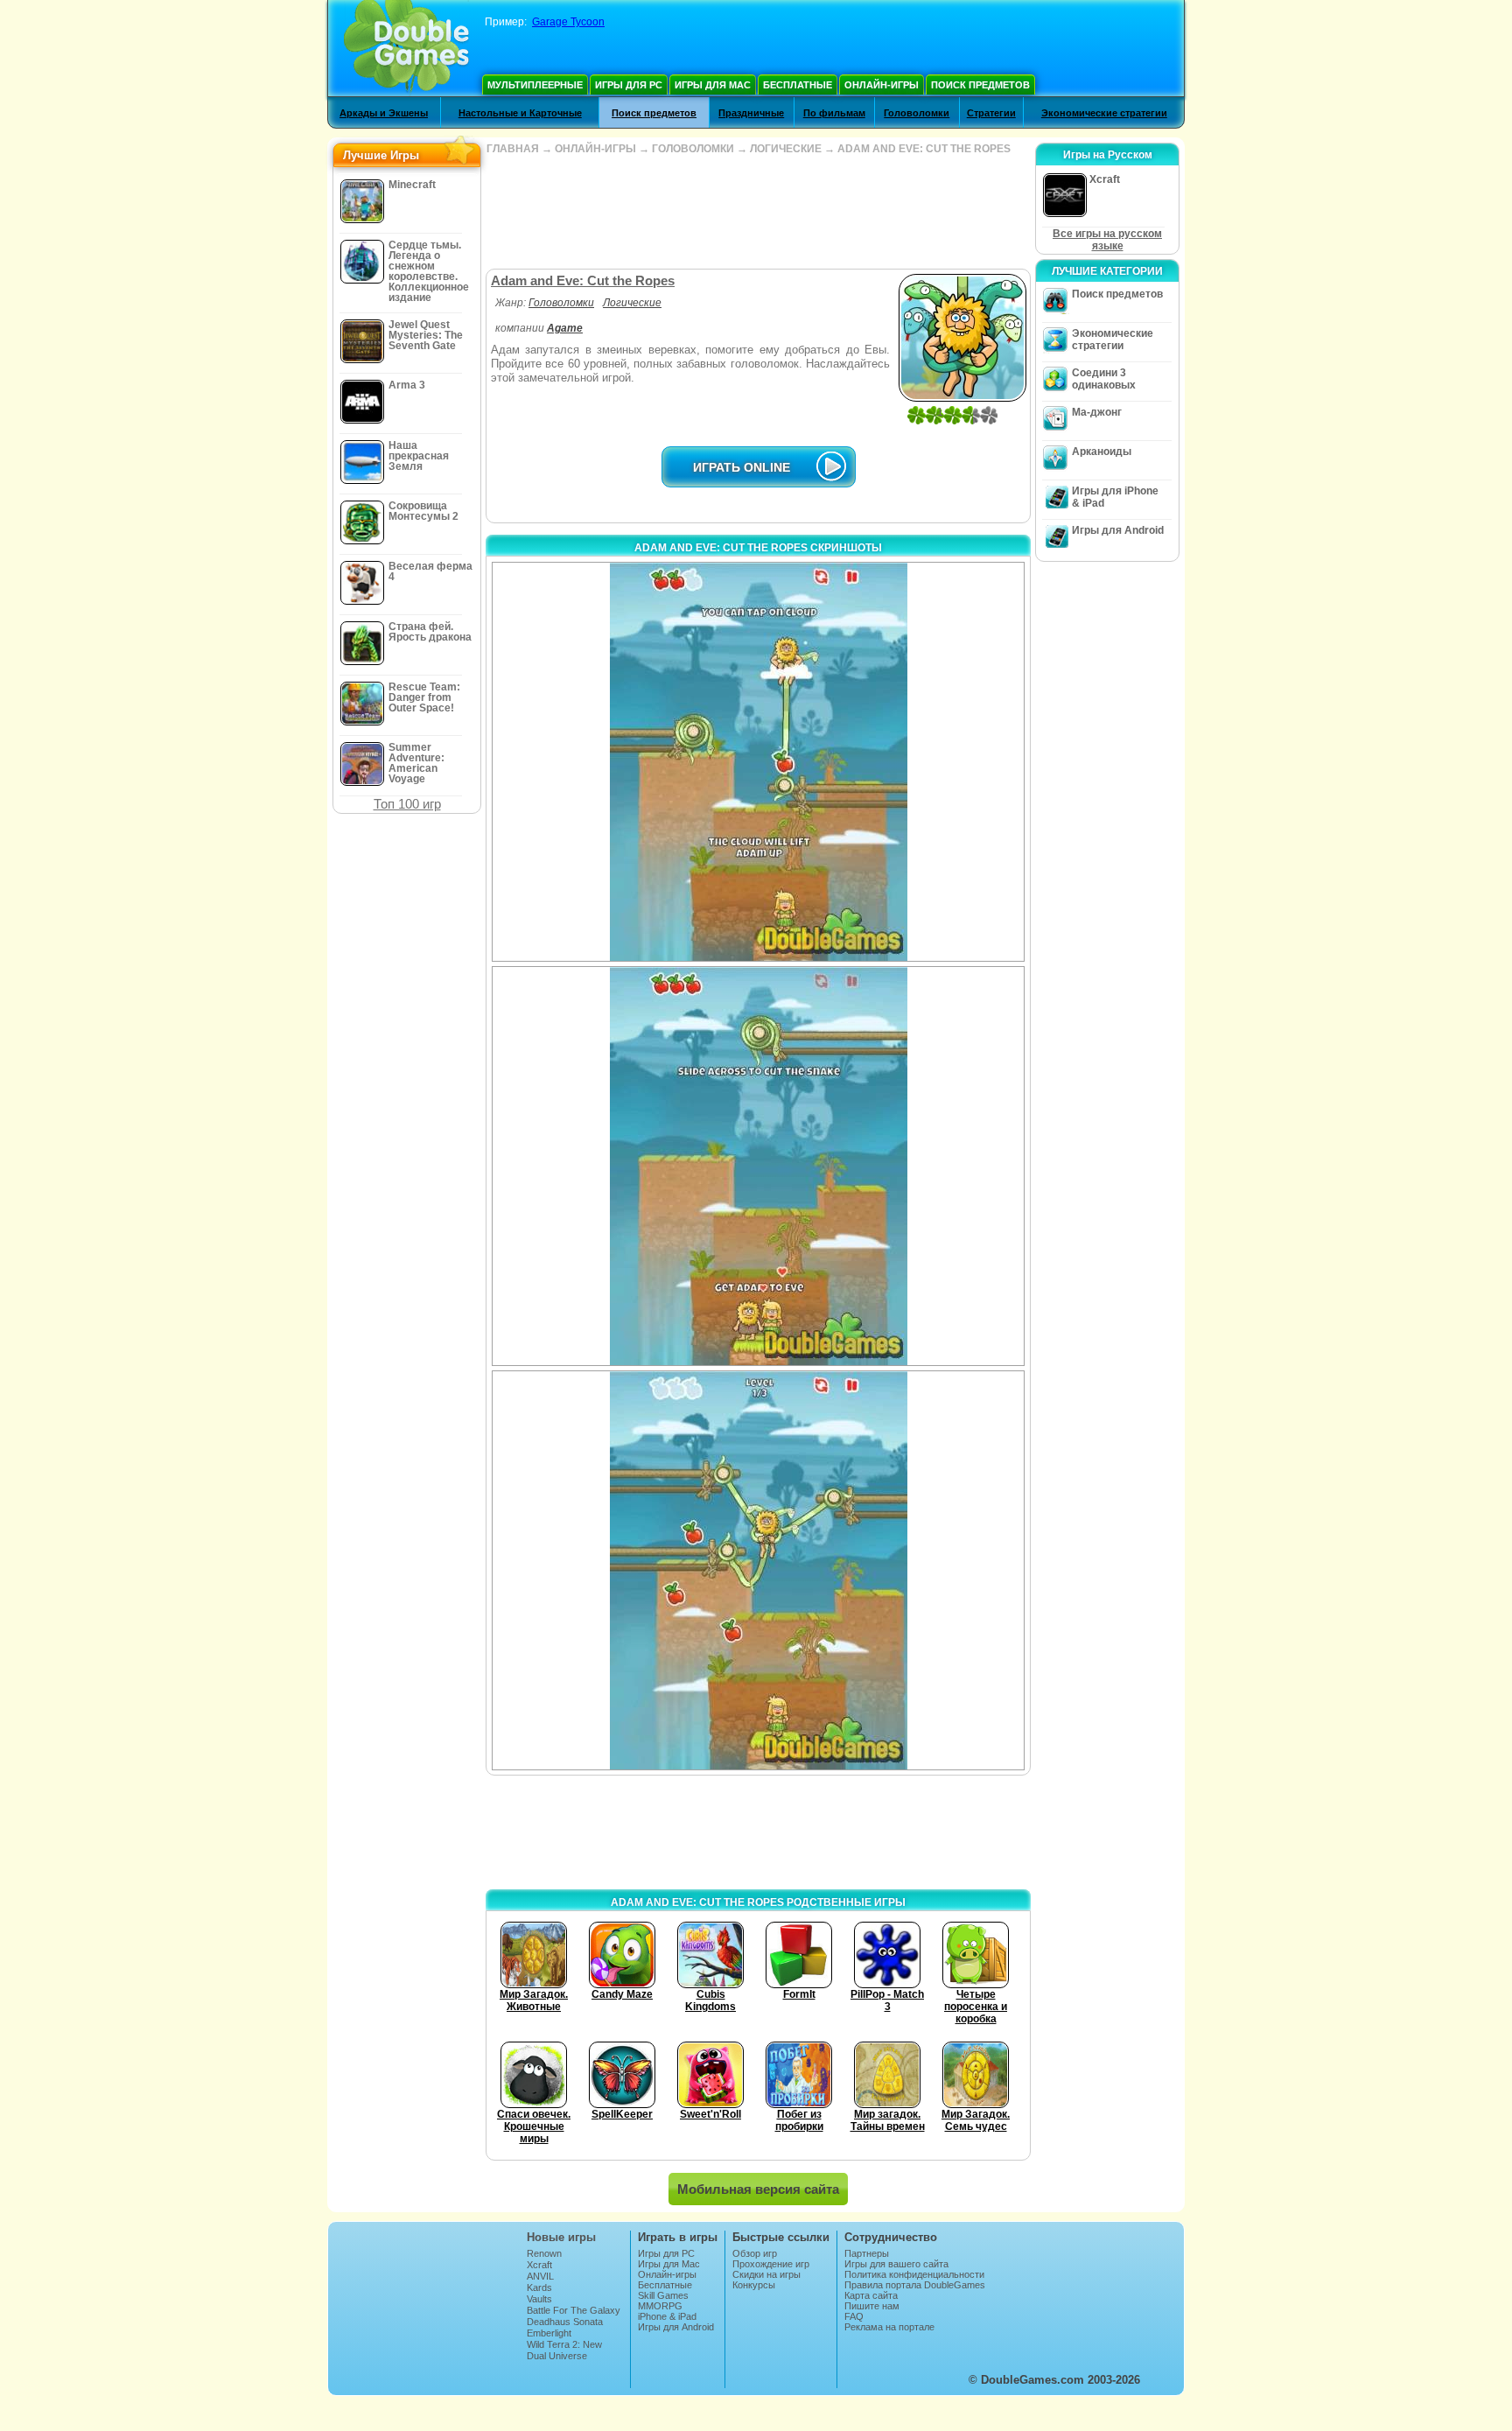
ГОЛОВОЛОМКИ (693, 149)
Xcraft (539, 2265)
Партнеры (867, 2253)
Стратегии (991, 113)
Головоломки (917, 113)
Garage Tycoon (568, 22)
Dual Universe (557, 2356)
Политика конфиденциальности (914, 2274)
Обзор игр (755, 2253)
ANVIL (540, 2276)
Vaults (539, 2299)
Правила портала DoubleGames (915, 2285)
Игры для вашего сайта (896, 2264)
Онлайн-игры (882, 85)
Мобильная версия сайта (758, 2189)
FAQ (854, 2316)
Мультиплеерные (535, 85)
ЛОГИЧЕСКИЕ (786, 149)
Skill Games (663, 2295)
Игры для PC (629, 85)
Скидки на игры (766, 2274)
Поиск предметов (980, 85)
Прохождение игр (771, 2264)
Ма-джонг (1097, 412)
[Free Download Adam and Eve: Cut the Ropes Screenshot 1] (758, 762)
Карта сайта (871, 2295)
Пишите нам (872, 2306)
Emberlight (549, 2333)
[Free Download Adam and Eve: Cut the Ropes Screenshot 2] (758, 1166)
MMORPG (660, 2306)
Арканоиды (1102, 452)
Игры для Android (1118, 530)
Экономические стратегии (1104, 113)
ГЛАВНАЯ (513, 149)
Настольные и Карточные (520, 113)
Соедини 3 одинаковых (1104, 379)
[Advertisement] (758, 212)
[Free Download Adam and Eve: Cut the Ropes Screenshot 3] (758, 1570)
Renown (544, 2253)
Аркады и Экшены (384, 113)
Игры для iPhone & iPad (1115, 497)
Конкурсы (754, 2285)
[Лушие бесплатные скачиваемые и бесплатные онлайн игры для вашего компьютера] (406, 48)
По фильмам (834, 113)
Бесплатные (798, 85)
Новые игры (561, 2237)
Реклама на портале (889, 2327)
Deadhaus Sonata (565, 2322)
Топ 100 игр (407, 804)
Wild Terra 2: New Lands (564, 2350)
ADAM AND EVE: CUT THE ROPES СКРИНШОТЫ (758, 548)
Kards (539, 2287)
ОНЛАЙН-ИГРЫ (595, 149)
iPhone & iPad (667, 2316)
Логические (632, 303)
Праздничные (751, 113)
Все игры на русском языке (1107, 240)
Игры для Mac (713, 85)
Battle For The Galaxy (574, 2310)
